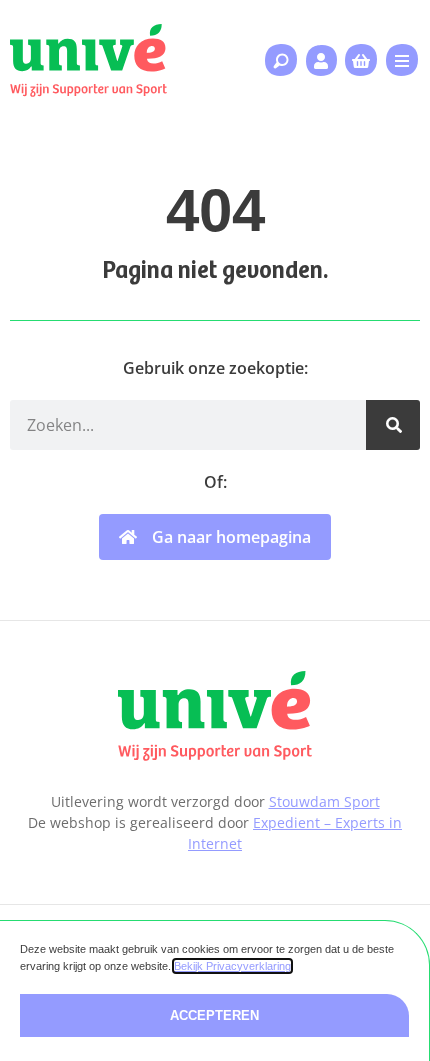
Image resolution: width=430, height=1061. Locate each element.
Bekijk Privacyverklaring (232, 966)
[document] (215, 530)
